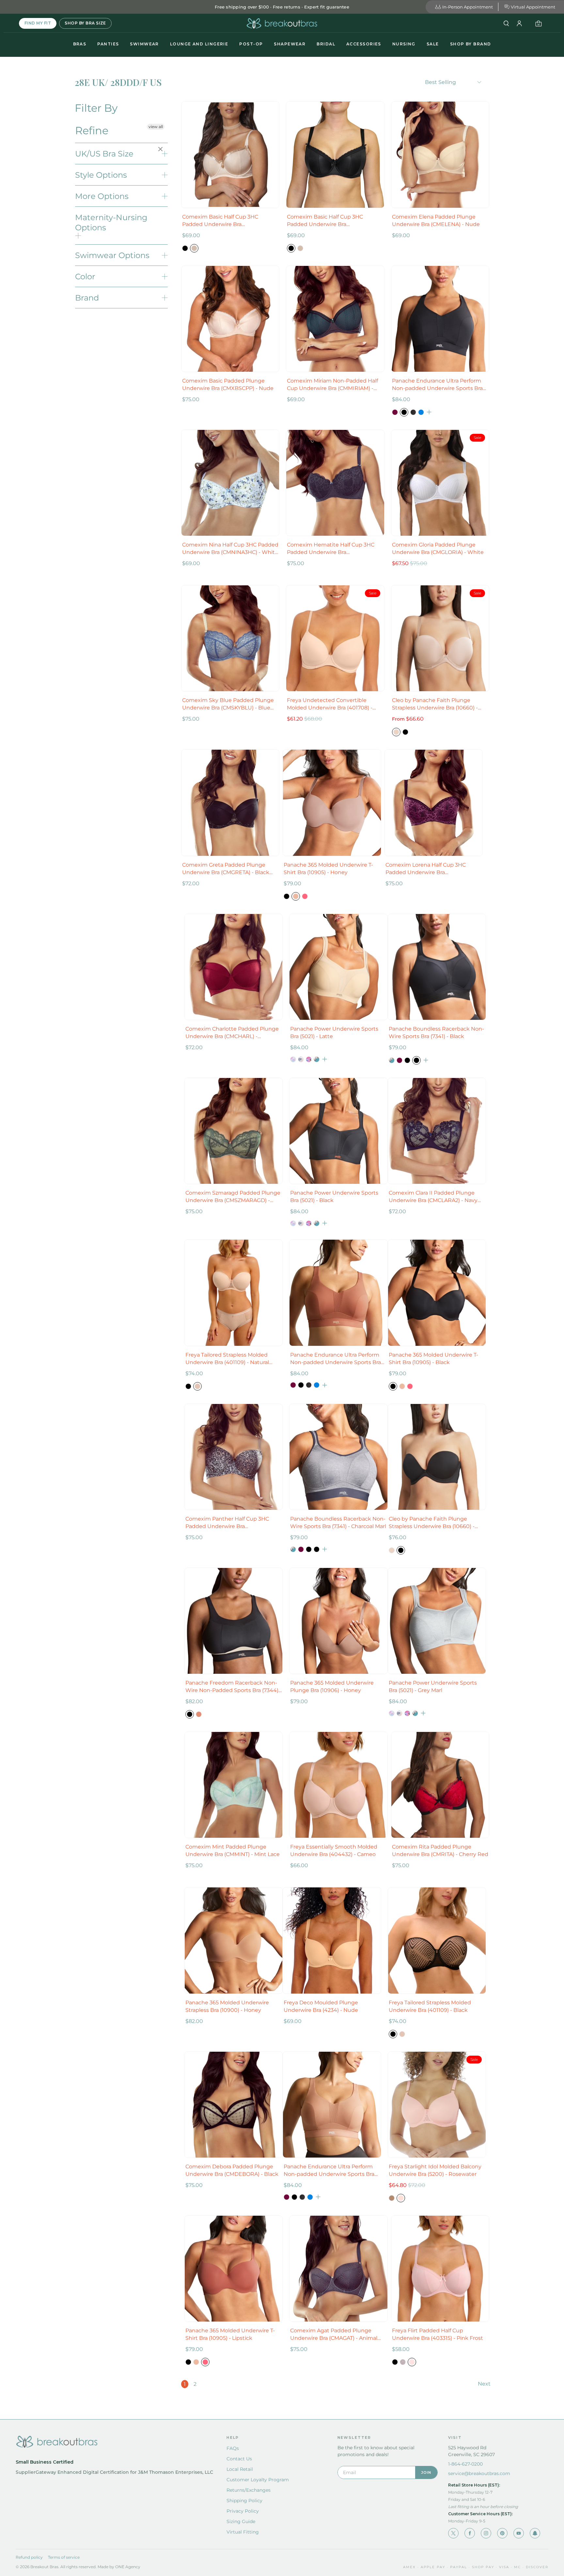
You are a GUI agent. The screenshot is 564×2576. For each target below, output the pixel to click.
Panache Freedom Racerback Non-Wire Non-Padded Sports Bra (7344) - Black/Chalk (234, 1687)
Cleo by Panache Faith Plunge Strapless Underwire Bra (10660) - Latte (435, 704)
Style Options (101, 175)
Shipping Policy (244, 2501)
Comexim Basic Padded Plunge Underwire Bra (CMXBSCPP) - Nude (228, 384)
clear (161, 150)
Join (426, 2472)
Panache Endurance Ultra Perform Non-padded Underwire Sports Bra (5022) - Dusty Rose (329, 2171)
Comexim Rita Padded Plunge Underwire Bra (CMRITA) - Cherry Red (440, 1850)
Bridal (326, 44)
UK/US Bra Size (104, 154)
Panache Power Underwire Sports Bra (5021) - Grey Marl (433, 1687)
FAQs (233, 2448)
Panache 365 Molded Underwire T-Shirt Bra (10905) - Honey (328, 869)
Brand (87, 298)
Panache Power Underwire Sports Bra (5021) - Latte (334, 1033)
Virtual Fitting (243, 2532)
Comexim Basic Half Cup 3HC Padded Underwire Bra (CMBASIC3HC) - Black (325, 221)
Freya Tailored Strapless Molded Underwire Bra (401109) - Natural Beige (227, 1359)
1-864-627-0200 (465, 2464)
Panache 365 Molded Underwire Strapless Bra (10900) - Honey (227, 2006)
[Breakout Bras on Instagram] (486, 2533)
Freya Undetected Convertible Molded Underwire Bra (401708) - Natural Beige (330, 704)
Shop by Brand (471, 44)
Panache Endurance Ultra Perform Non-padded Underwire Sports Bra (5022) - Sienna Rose (336, 1359)
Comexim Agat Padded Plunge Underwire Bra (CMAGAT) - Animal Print (334, 2335)
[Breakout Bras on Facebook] (470, 2533)
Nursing (404, 44)
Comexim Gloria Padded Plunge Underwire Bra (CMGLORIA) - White (438, 548)
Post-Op (251, 44)
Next (484, 2384)
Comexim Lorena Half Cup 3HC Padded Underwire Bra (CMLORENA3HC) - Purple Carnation (432, 869)
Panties (108, 44)
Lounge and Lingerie (199, 44)
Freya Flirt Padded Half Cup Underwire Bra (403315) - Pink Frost (438, 2334)
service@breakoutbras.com (479, 2473)
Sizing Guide (241, 2521)
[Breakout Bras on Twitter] (453, 2533)
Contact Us (239, 2459)
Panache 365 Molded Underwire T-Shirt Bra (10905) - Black (433, 1359)
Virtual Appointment (533, 7)
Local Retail (240, 2469)
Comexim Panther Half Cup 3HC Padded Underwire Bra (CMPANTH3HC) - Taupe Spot (227, 1523)
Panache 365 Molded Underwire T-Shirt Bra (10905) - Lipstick (230, 2334)
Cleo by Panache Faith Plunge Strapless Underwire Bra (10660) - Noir (432, 1523)
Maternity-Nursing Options (111, 222)
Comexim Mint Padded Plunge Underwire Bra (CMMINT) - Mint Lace (233, 1850)
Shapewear (290, 44)
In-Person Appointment (468, 7)
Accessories (364, 44)
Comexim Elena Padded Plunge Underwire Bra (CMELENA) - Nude (436, 220)
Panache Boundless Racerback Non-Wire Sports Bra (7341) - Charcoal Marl (338, 1523)
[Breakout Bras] (282, 23)
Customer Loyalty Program (258, 2480)
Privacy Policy (243, 2511)
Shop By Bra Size (85, 23)
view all (156, 127)
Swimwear (144, 44)
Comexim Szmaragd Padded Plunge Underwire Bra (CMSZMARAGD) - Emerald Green (233, 1197)
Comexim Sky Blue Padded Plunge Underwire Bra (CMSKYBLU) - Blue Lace (228, 704)
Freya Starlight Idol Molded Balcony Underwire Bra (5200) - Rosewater (435, 2170)
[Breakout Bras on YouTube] (519, 2533)
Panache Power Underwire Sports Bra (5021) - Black (334, 1197)
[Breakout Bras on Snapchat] (535, 2533)
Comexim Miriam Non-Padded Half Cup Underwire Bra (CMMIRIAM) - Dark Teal (332, 385)
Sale (433, 44)
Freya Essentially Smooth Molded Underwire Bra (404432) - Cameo (334, 1850)
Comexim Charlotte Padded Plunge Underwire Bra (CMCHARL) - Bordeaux (232, 1033)
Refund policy (29, 2557)
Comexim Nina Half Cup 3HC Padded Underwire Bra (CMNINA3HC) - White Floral (230, 549)
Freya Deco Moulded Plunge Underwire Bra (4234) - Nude (321, 2006)
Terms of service (64, 2557)
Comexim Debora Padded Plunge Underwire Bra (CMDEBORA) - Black (232, 2170)
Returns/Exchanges (249, 2490)
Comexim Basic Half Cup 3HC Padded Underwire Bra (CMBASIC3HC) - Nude (220, 221)
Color (85, 277)
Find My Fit (38, 23)
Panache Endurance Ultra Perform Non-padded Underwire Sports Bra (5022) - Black (437, 385)
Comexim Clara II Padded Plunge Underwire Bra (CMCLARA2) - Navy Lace (433, 1197)
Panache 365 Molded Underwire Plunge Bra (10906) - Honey (332, 1687)
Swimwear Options (112, 255)
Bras (80, 44)
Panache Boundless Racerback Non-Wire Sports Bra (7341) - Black (436, 1033)
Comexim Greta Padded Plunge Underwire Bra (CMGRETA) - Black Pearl (226, 869)
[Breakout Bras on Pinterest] (502, 2533)
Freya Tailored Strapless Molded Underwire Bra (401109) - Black (430, 2006)
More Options (102, 196)
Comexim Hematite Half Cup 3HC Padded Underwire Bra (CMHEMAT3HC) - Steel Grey (331, 549)
